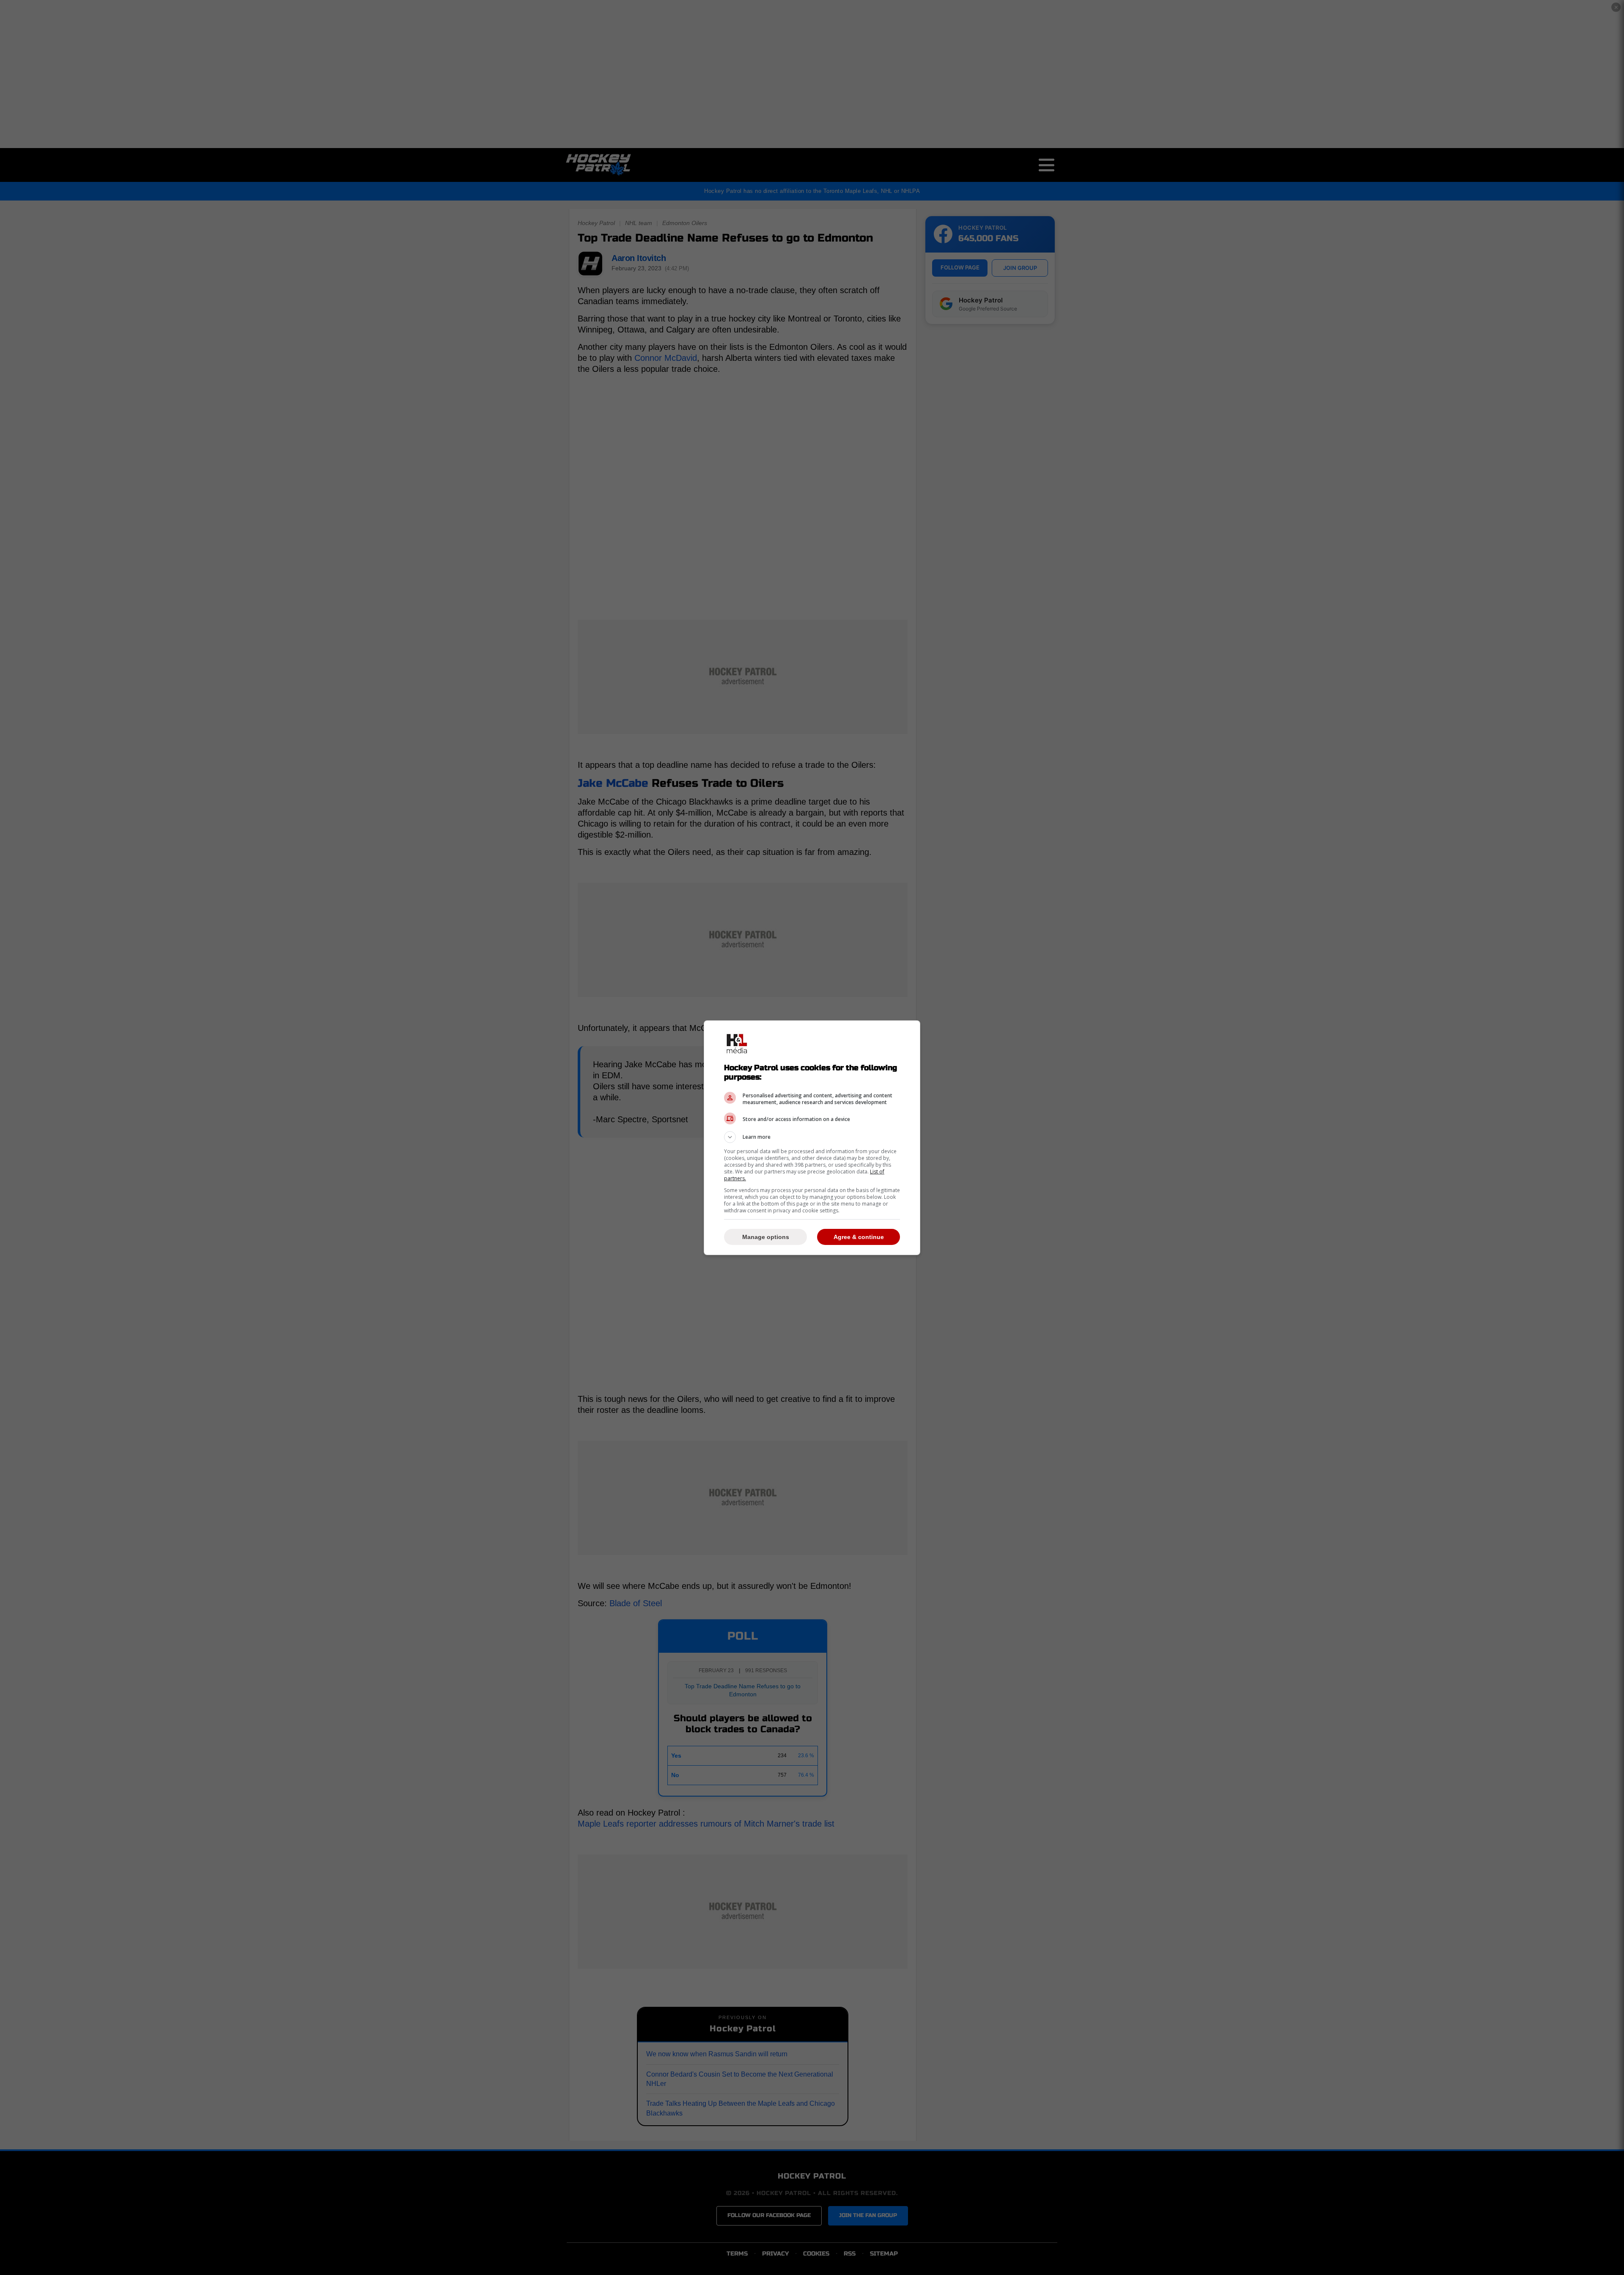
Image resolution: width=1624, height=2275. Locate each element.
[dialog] (812, 1138)
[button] (812, 1137)
